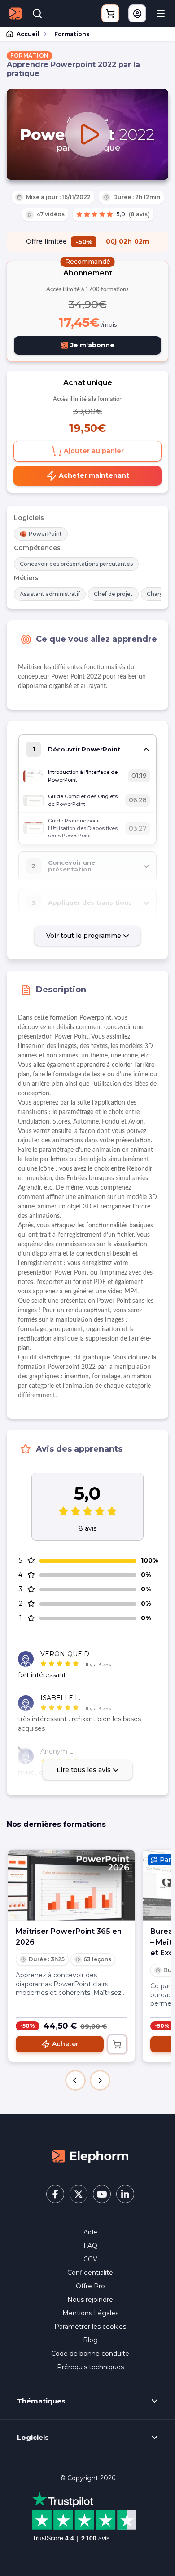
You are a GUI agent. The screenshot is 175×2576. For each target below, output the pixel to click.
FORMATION (30, 56)
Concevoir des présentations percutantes (76, 564)
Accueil (28, 34)
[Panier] (110, 13)
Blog (90, 2340)
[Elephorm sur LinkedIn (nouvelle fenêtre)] (125, 2194)
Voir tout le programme (85, 936)
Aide (90, 2232)
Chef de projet (113, 594)
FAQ (90, 2246)
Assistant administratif (50, 594)
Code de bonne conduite (90, 2354)
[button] (75, 2080)
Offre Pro (90, 2286)
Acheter (65, 2044)
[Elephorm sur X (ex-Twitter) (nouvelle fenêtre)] (79, 2194)
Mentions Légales (90, 2313)
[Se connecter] (137, 13)
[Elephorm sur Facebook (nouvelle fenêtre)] (55, 2194)
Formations (72, 34)
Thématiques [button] (41, 2401)
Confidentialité (90, 2273)
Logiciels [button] (33, 2438)
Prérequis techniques (90, 2367)
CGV (90, 2259)
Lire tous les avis (85, 1770)
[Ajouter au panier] (117, 2044)
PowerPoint (45, 534)
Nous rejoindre (90, 2300)
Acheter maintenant (93, 475)
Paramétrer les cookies (90, 2327)
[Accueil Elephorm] (90, 2156)
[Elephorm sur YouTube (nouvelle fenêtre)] (102, 2194)
